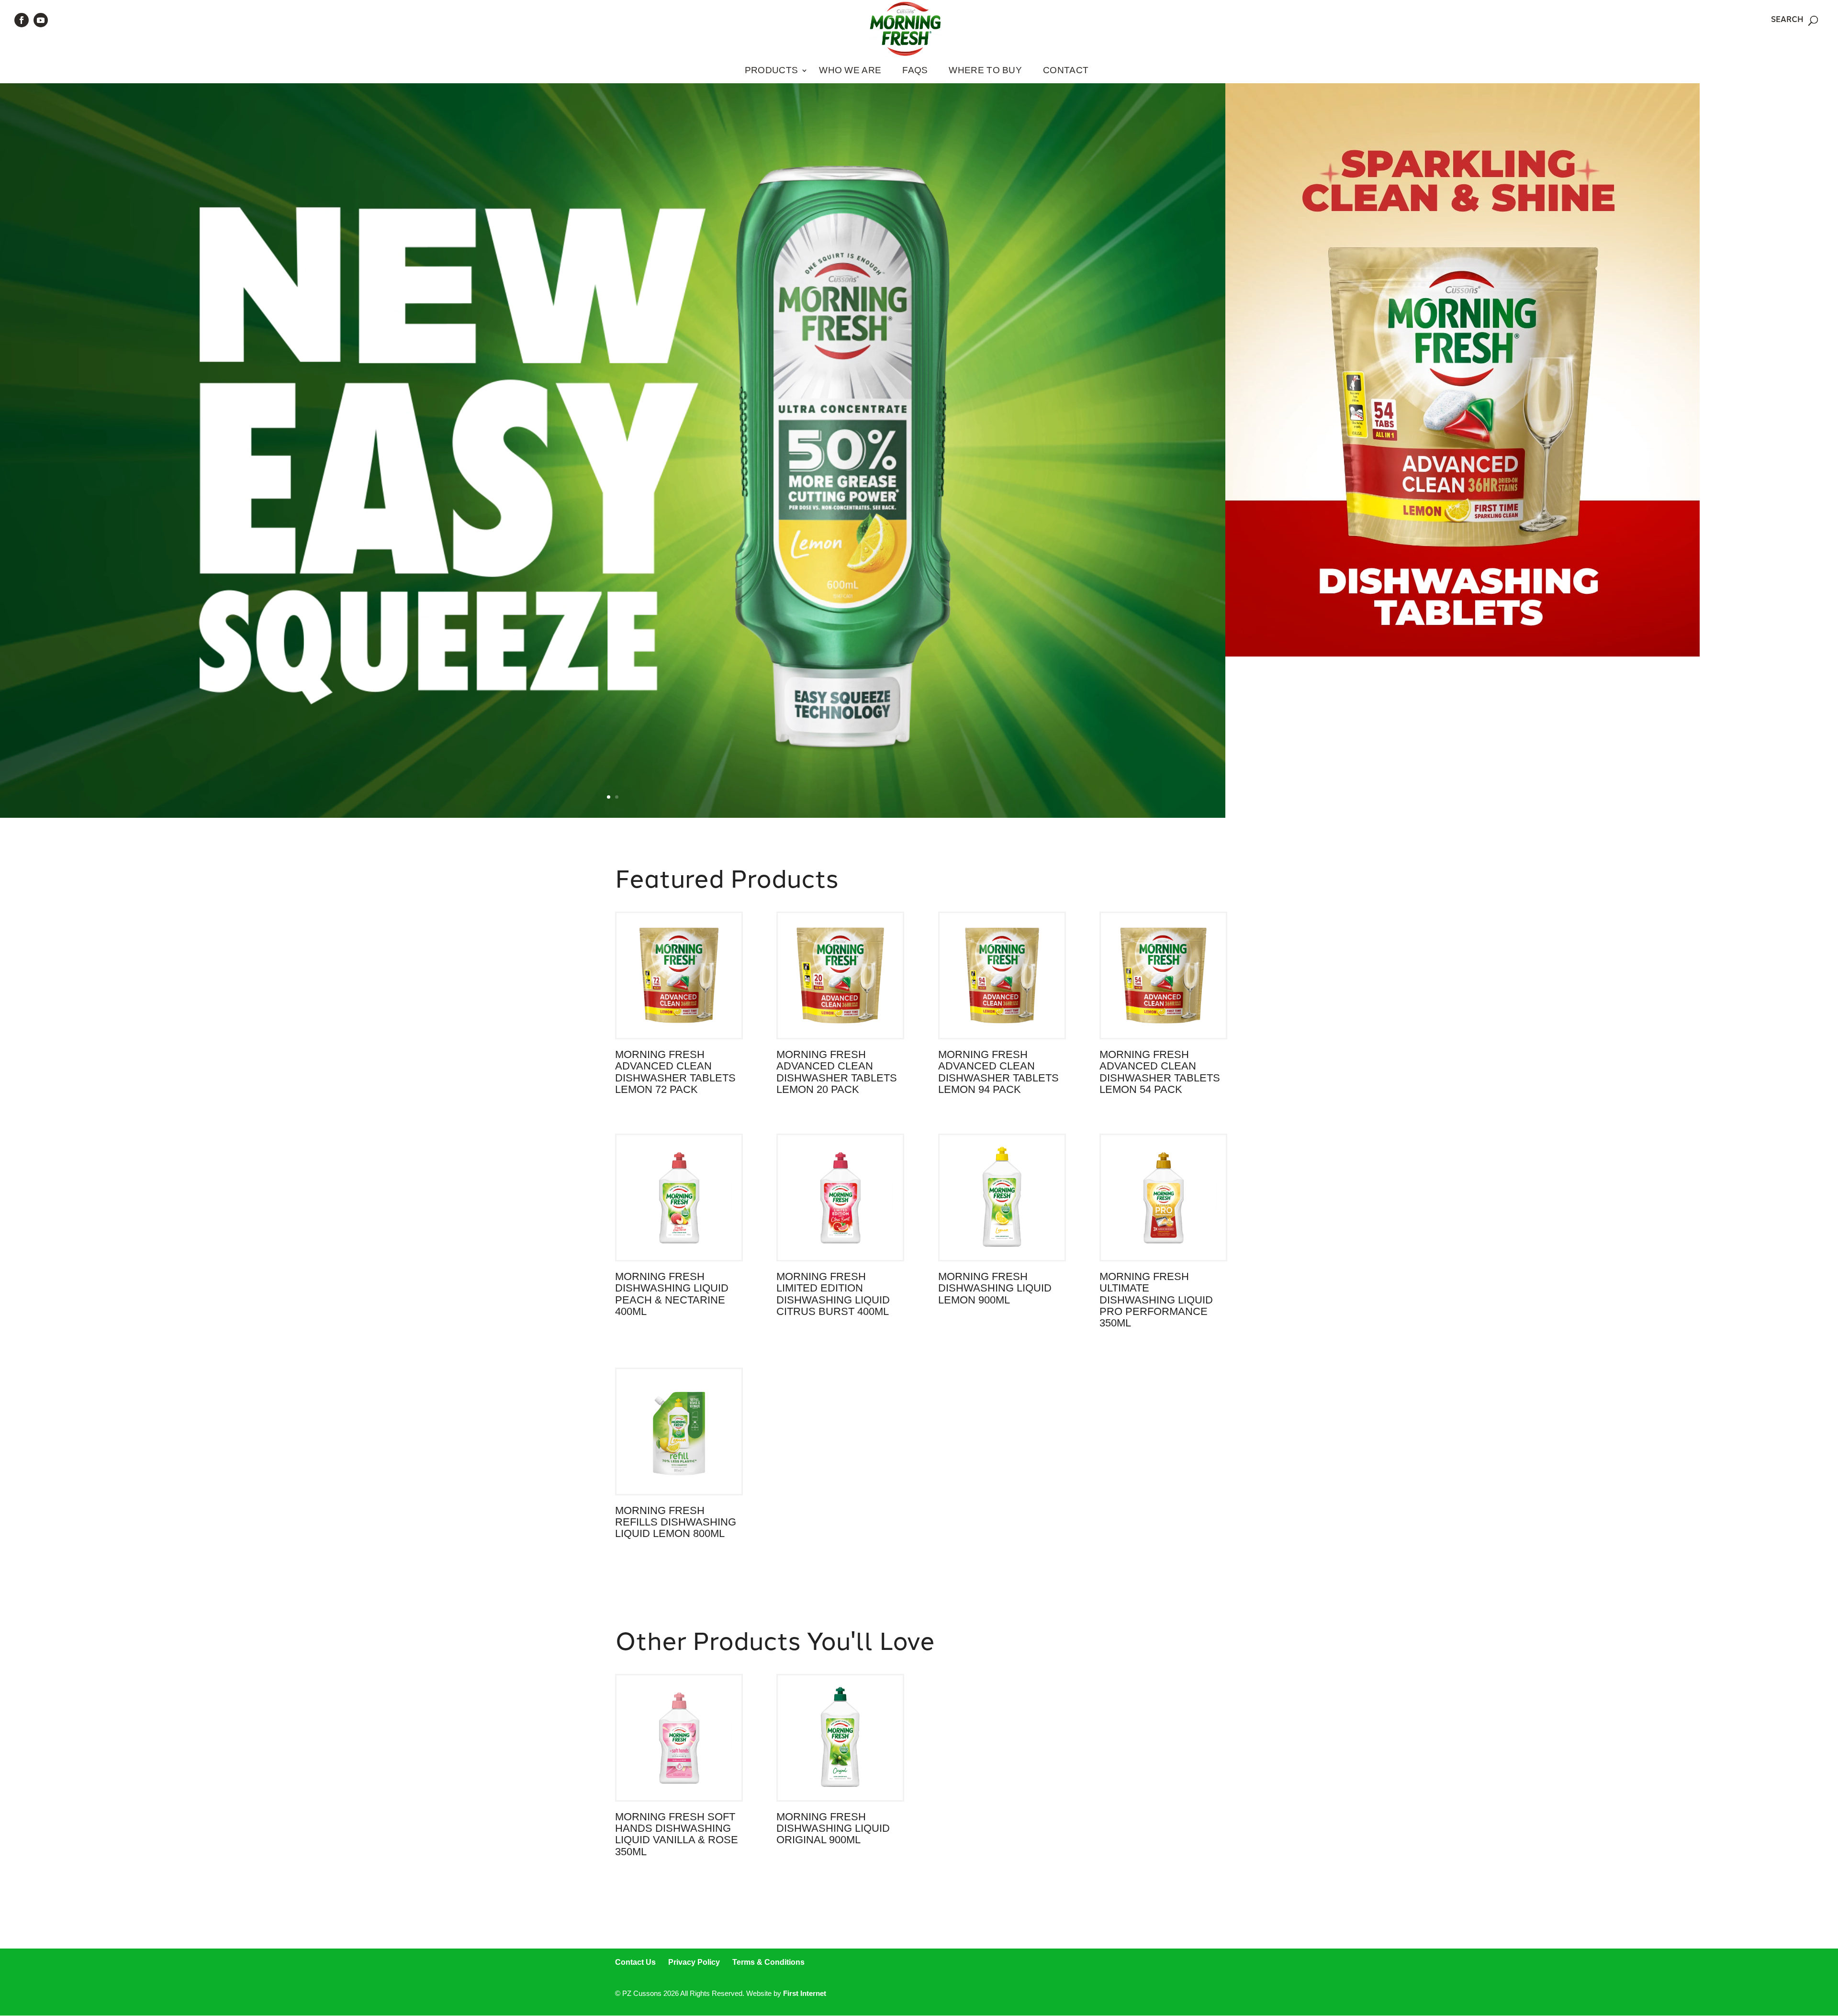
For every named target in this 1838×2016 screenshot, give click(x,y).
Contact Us (635, 1962)
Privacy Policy (694, 1962)
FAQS (915, 70)
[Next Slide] (1224, 450)
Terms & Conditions (768, 1962)
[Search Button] (1813, 21)
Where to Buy (985, 70)
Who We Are (850, 70)
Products (771, 70)
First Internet (805, 1993)
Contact (1066, 70)
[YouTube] (41, 20)
